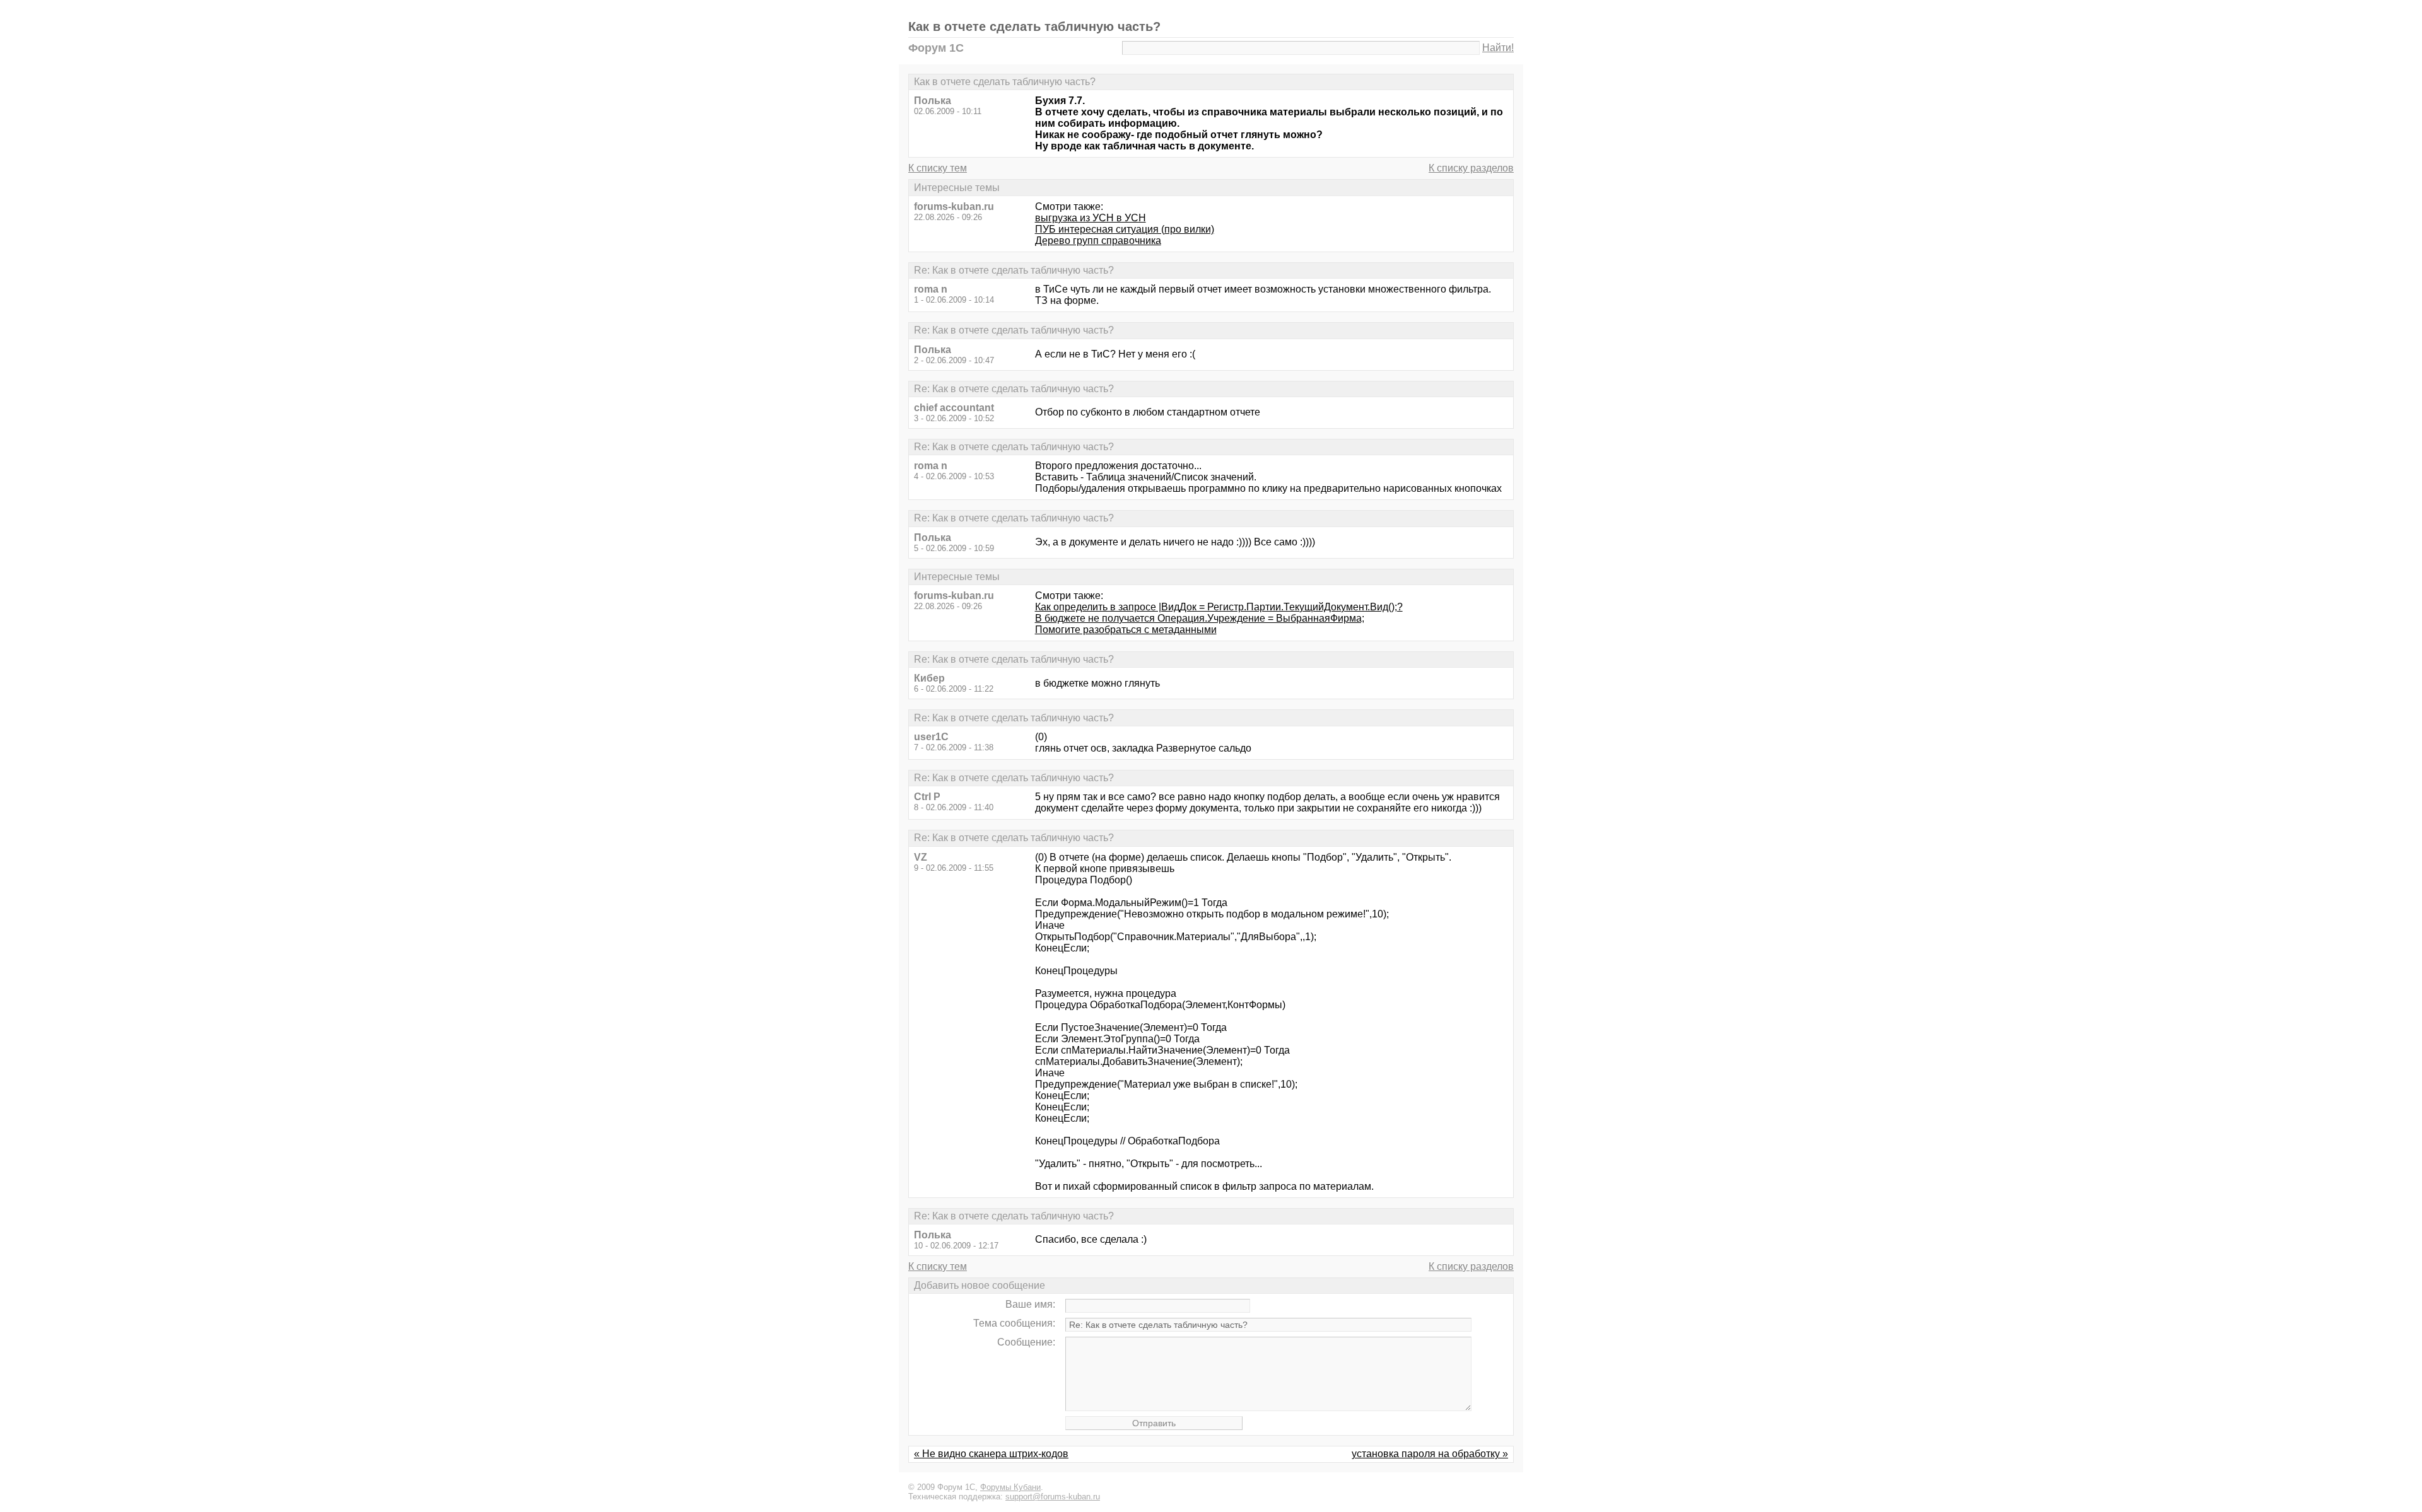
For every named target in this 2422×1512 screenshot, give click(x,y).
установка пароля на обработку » (1430, 1454)
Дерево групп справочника (1098, 241)
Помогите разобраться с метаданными (1126, 630)
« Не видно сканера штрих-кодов (991, 1454)
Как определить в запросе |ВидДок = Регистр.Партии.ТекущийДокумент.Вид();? (1219, 607)
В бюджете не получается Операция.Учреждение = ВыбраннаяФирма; (1200, 618)
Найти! (1498, 48)
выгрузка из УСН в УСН (1091, 218)
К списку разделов (1471, 168)
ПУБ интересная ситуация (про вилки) (1125, 229)
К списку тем (938, 168)
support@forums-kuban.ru (1053, 1497)
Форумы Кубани (1010, 1487)
